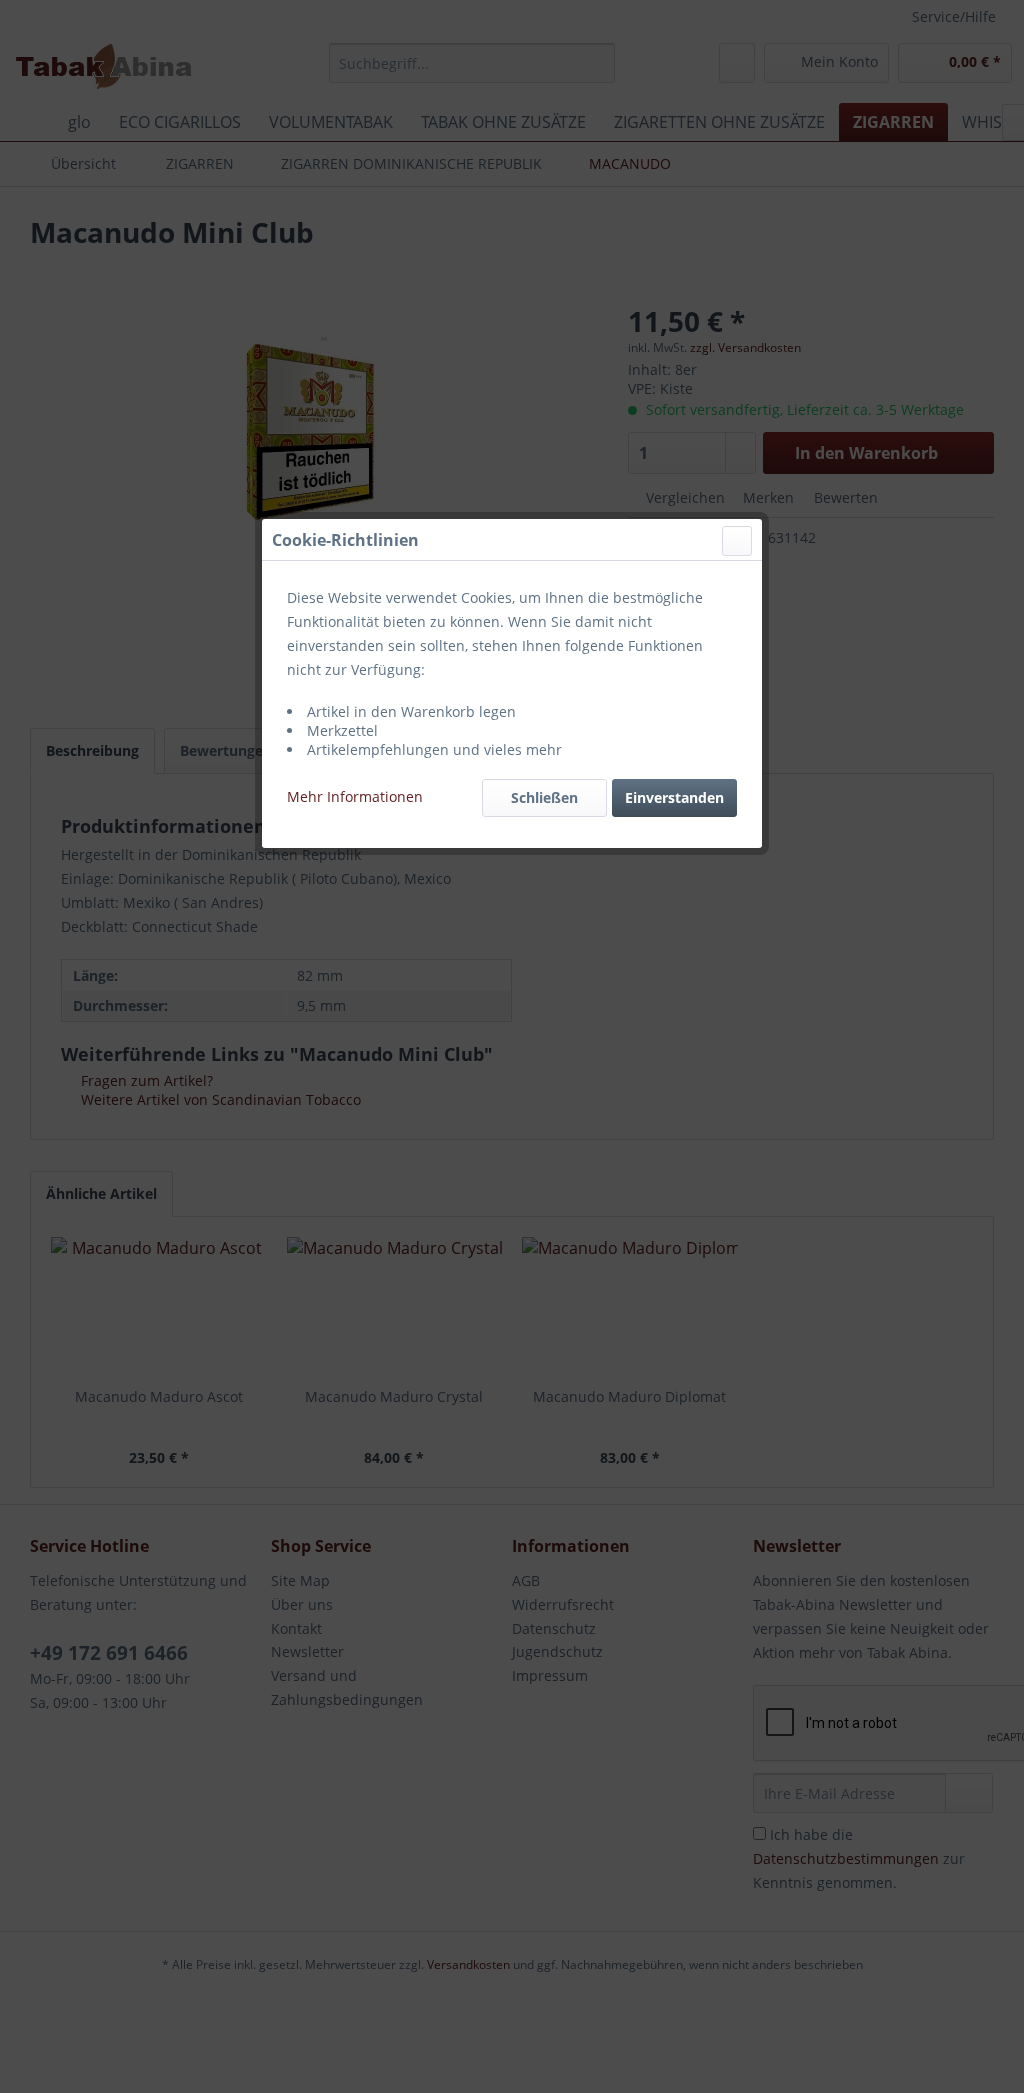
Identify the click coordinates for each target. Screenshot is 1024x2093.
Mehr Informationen (355, 796)
